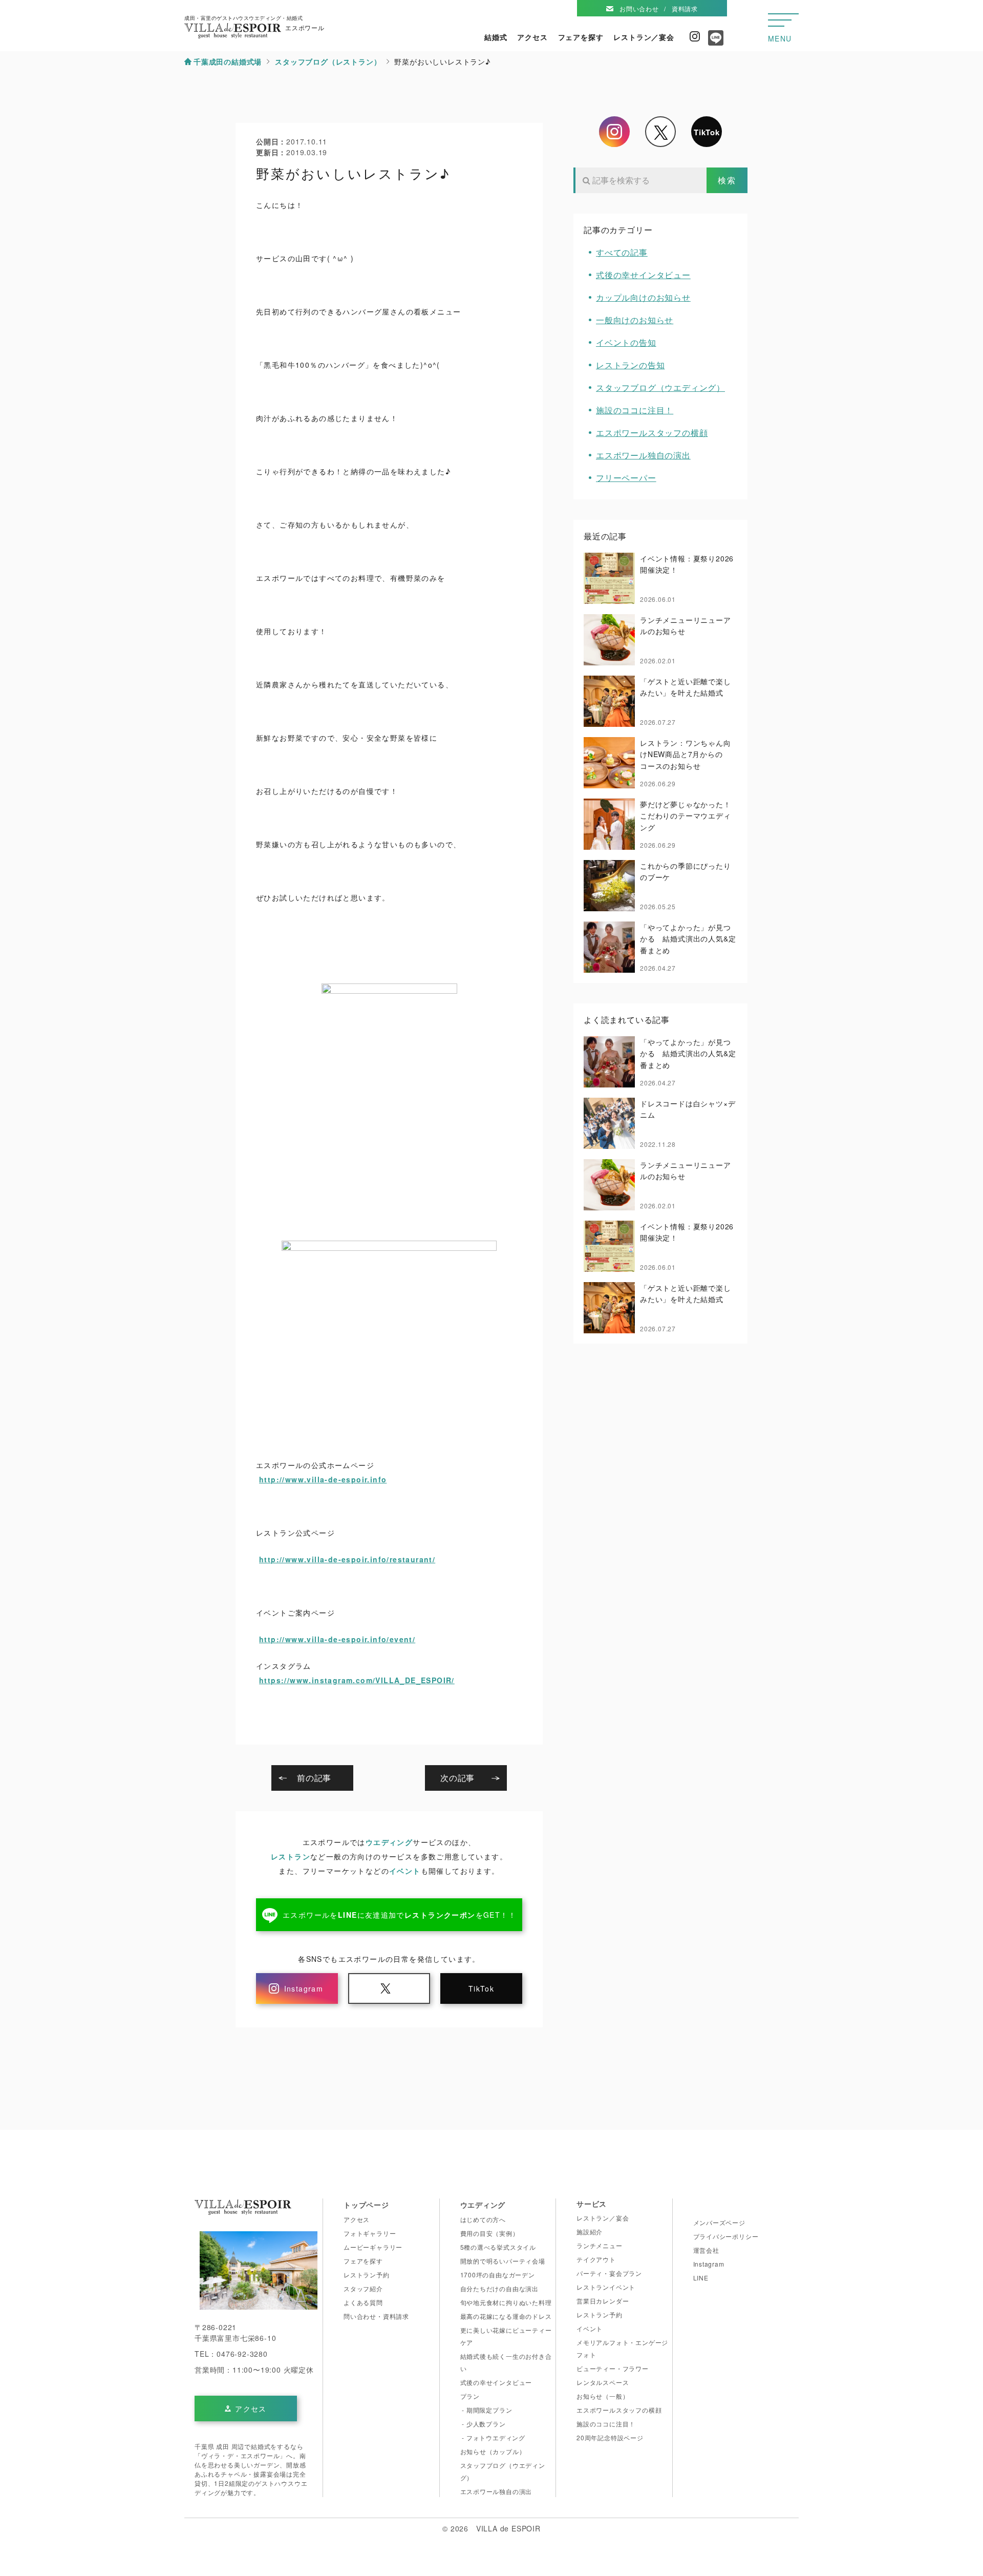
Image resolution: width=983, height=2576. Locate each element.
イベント (405, 1871)
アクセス (532, 37)
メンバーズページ (719, 2222)
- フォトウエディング (493, 2437)
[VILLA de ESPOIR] (243, 2210)
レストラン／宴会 (644, 37)
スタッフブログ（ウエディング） (660, 388)
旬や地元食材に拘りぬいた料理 (506, 2302)
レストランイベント (606, 2287)
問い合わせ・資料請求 (376, 2316)
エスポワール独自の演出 (643, 455)
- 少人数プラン (483, 2424)
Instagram (695, 36)
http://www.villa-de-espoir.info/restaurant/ (347, 1559)
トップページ (366, 2205)
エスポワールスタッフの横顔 (652, 433)
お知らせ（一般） (603, 2396)
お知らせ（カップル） (493, 2451)
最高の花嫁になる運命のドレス (506, 2316)
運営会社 (706, 2250)
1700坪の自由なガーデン (498, 2275)
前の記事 (314, 1778)
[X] (660, 132)
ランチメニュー (600, 2245)
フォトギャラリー (370, 2233)
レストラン (291, 1856)
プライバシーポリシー (726, 2236)
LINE (701, 2278)
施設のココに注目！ (635, 410)
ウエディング (389, 1842)
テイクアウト (596, 2259)
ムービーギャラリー (373, 2247)
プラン (470, 2396)
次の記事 (457, 1778)
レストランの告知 (630, 365)
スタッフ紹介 (363, 2288)
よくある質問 (363, 2302)
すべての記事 (622, 252)
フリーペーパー (626, 478)
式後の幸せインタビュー (643, 275)
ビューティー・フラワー (613, 2368)
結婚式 (496, 37)
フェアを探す (581, 37)
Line (713, 41)
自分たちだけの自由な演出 (500, 2288)
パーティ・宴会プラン (609, 2273)
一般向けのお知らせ (635, 320)
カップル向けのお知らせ (643, 297)
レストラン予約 (367, 2275)
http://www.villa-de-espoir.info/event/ (337, 1639)
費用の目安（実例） (490, 2233)
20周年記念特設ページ (610, 2437)
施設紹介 (590, 2232)
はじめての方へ (483, 2219)
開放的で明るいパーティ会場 (503, 2261)
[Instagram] (614, 132)
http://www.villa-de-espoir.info (323, 1479)
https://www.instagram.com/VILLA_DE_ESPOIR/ (357, 1680)
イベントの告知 (626, 342)
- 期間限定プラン (486, 2410)
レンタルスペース (603, 2382)
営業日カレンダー (603, 2301)
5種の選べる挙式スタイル (498, 2247)
